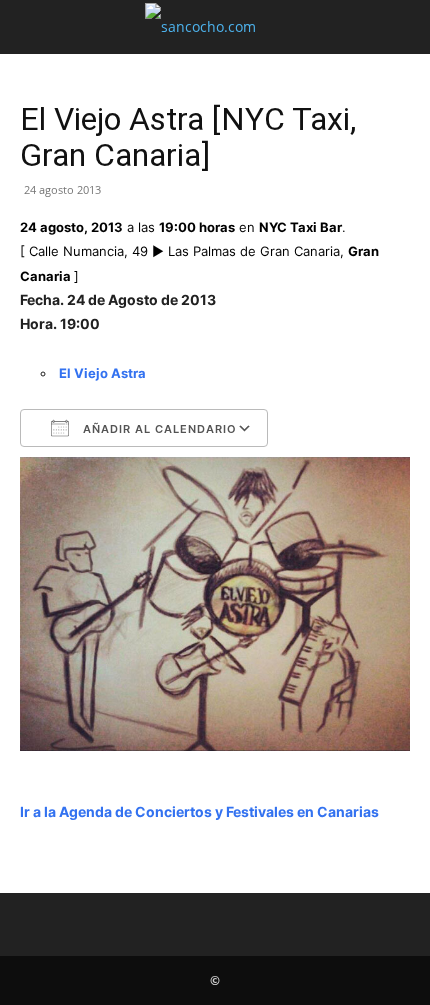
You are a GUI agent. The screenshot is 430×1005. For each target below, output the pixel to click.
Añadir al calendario (158, 429)
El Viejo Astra (102, 373)
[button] (34, 27)
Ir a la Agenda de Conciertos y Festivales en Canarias (199, 811)
